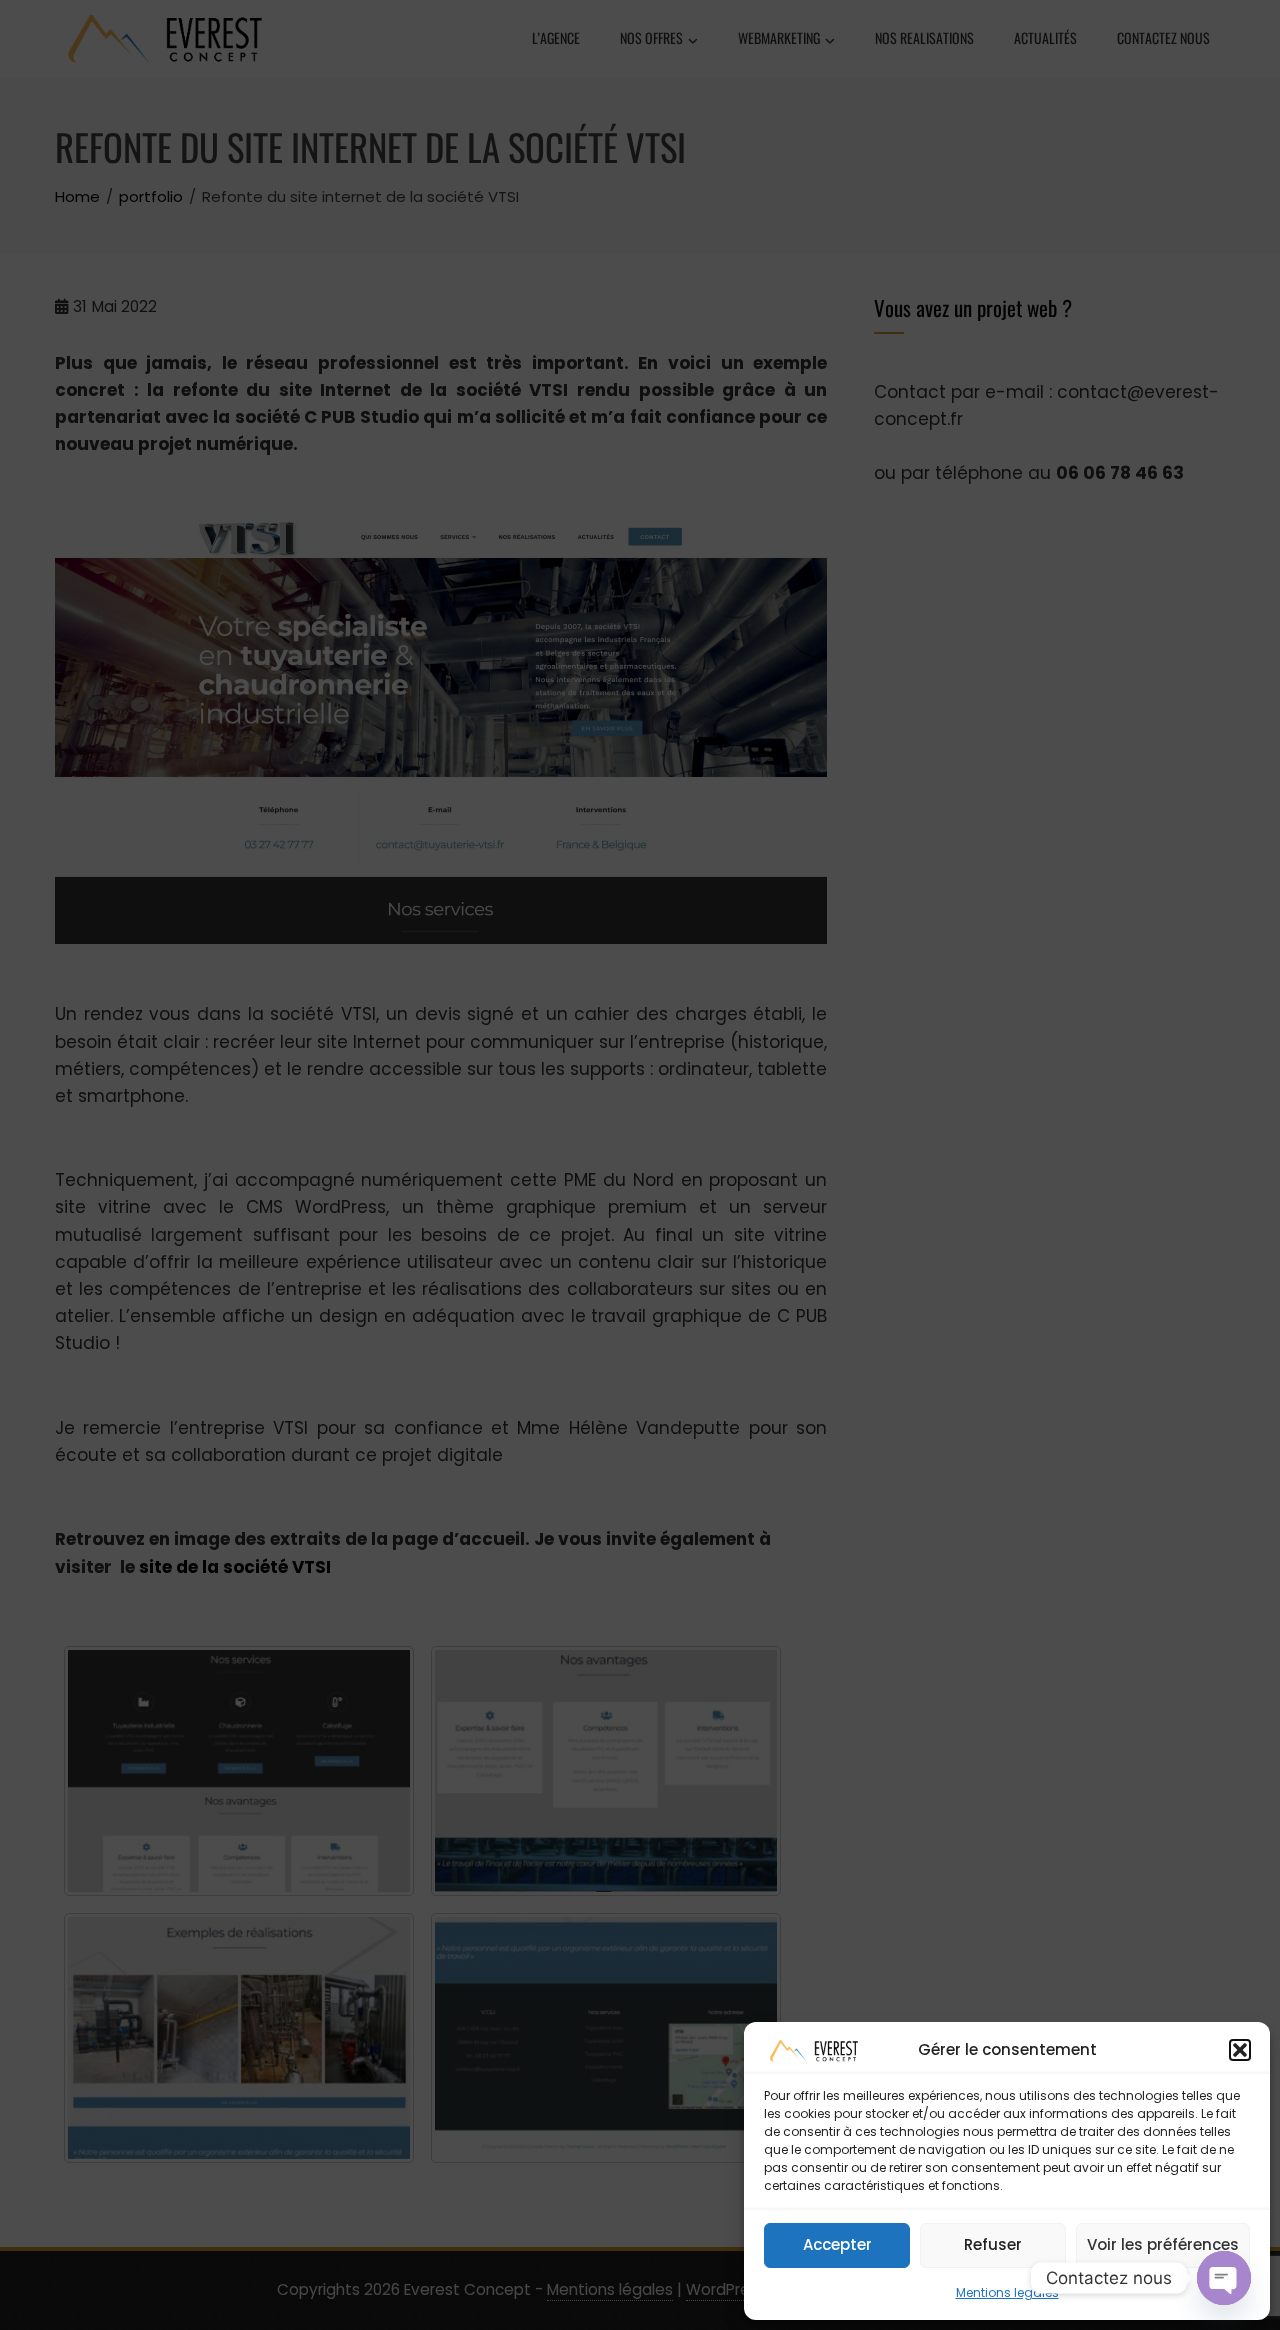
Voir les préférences (1163, 2244)
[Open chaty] (1224, 2278)
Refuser (993, 2244)
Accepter (837, 2244)
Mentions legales (1007, 2292)
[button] (1240, 2050)
